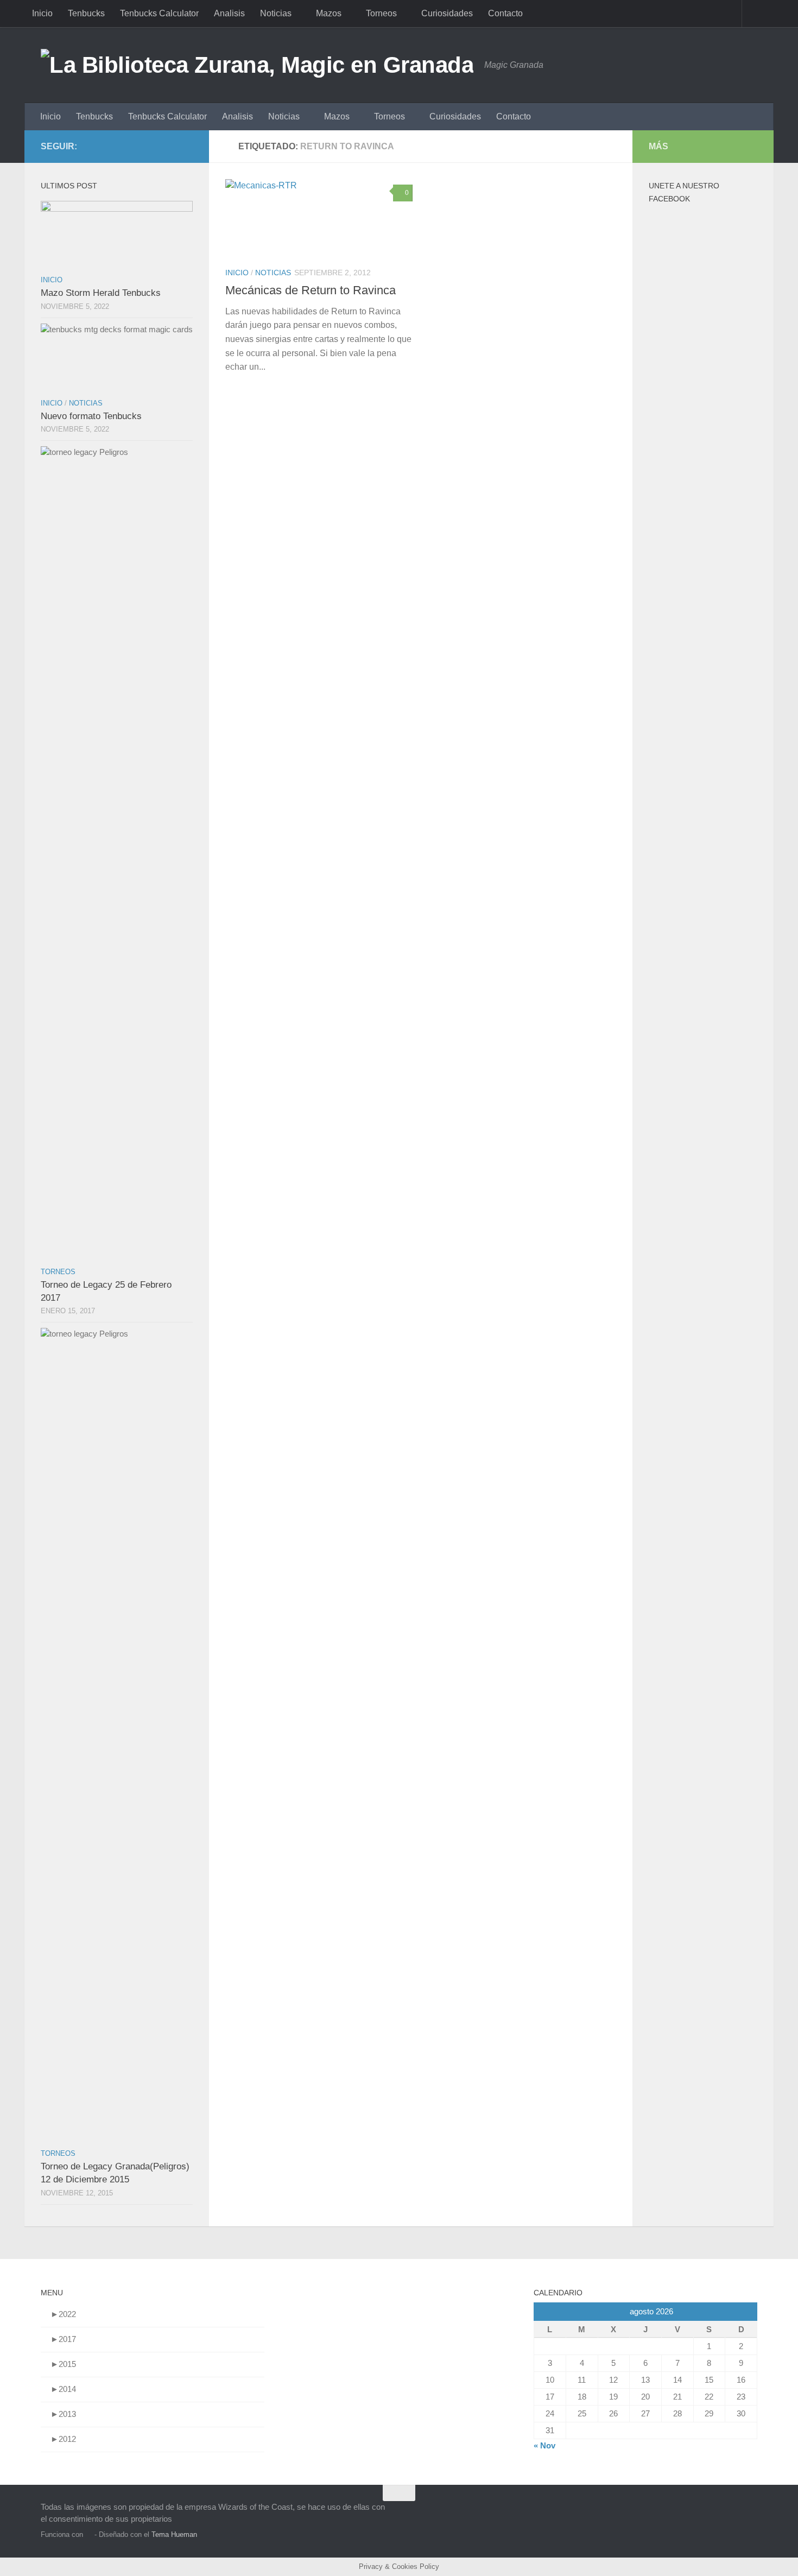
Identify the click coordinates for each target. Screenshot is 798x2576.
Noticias (276, 13)
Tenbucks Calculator (159, 13)
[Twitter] (186, 146)
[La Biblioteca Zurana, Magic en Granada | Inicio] (257, 65)
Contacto (505, 13)
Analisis (229, 13)
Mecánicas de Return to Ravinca (311, 290)
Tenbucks (86, 13)
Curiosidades (447, 13)
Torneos (381, 13)
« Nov (544, 2445)
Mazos (329, 13)
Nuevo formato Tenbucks (91, 416)
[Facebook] (169, 146)
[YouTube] (151, 146)
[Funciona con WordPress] (89, 2534)
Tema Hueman (174, 2534)
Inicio (42, 13)
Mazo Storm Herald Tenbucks (101, 293)
